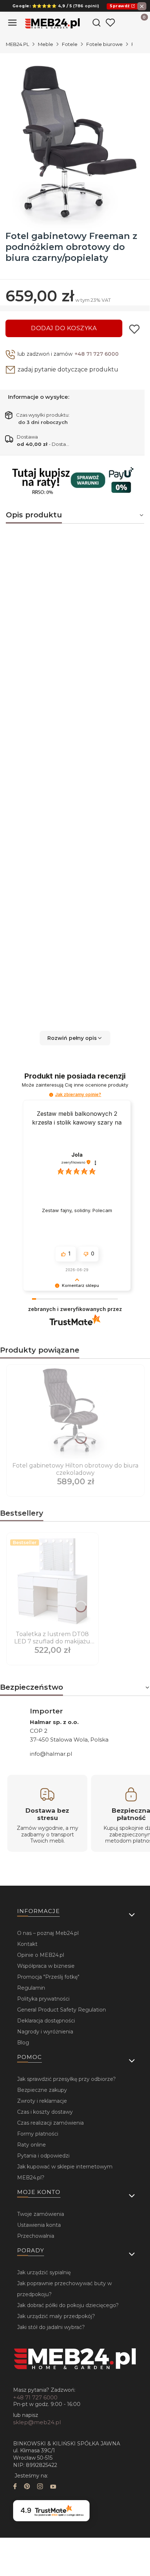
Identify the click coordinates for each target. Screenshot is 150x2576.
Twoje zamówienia (41, 2214)
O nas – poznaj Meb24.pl (48, 1933)
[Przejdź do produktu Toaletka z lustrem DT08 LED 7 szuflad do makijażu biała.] (52, 1582)
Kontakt (27, 1944)
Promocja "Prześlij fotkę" (48, 1977)
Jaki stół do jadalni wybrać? (51, 2327)
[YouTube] (53, 2487)
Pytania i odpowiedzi (43, 2156)
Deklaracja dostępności (46, 2021)
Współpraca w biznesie (46, 1966)
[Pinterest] (27, 2487)
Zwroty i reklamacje (42, 2101)
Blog (23, 2043)
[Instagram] (40, 2487)
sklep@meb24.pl (37, 2422)
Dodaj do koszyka (64, 328)
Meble (46, 44)
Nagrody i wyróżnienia (45, 2032)
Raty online (31, 2145)
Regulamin (31, 1988)
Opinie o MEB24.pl (41, 1955)
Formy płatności (38, 2134)
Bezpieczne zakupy (42, 2090)
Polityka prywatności (43, 1999)
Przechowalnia (36, 2236)
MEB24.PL (17, 44)
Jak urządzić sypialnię (44, 2272)
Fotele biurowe (104, 44)
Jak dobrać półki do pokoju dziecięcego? (68, 2305)
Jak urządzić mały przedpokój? (56, 2316)
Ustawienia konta (39, 2225)
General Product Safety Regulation (62, 2010)
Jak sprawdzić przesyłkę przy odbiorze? (66, 2079)
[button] (75, 1038)
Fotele (70, 44)
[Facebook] (15, 2487)
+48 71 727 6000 (97, 354)
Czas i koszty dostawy (45, 2112)
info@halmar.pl (51, 1754)
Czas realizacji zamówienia (50, 2123)
